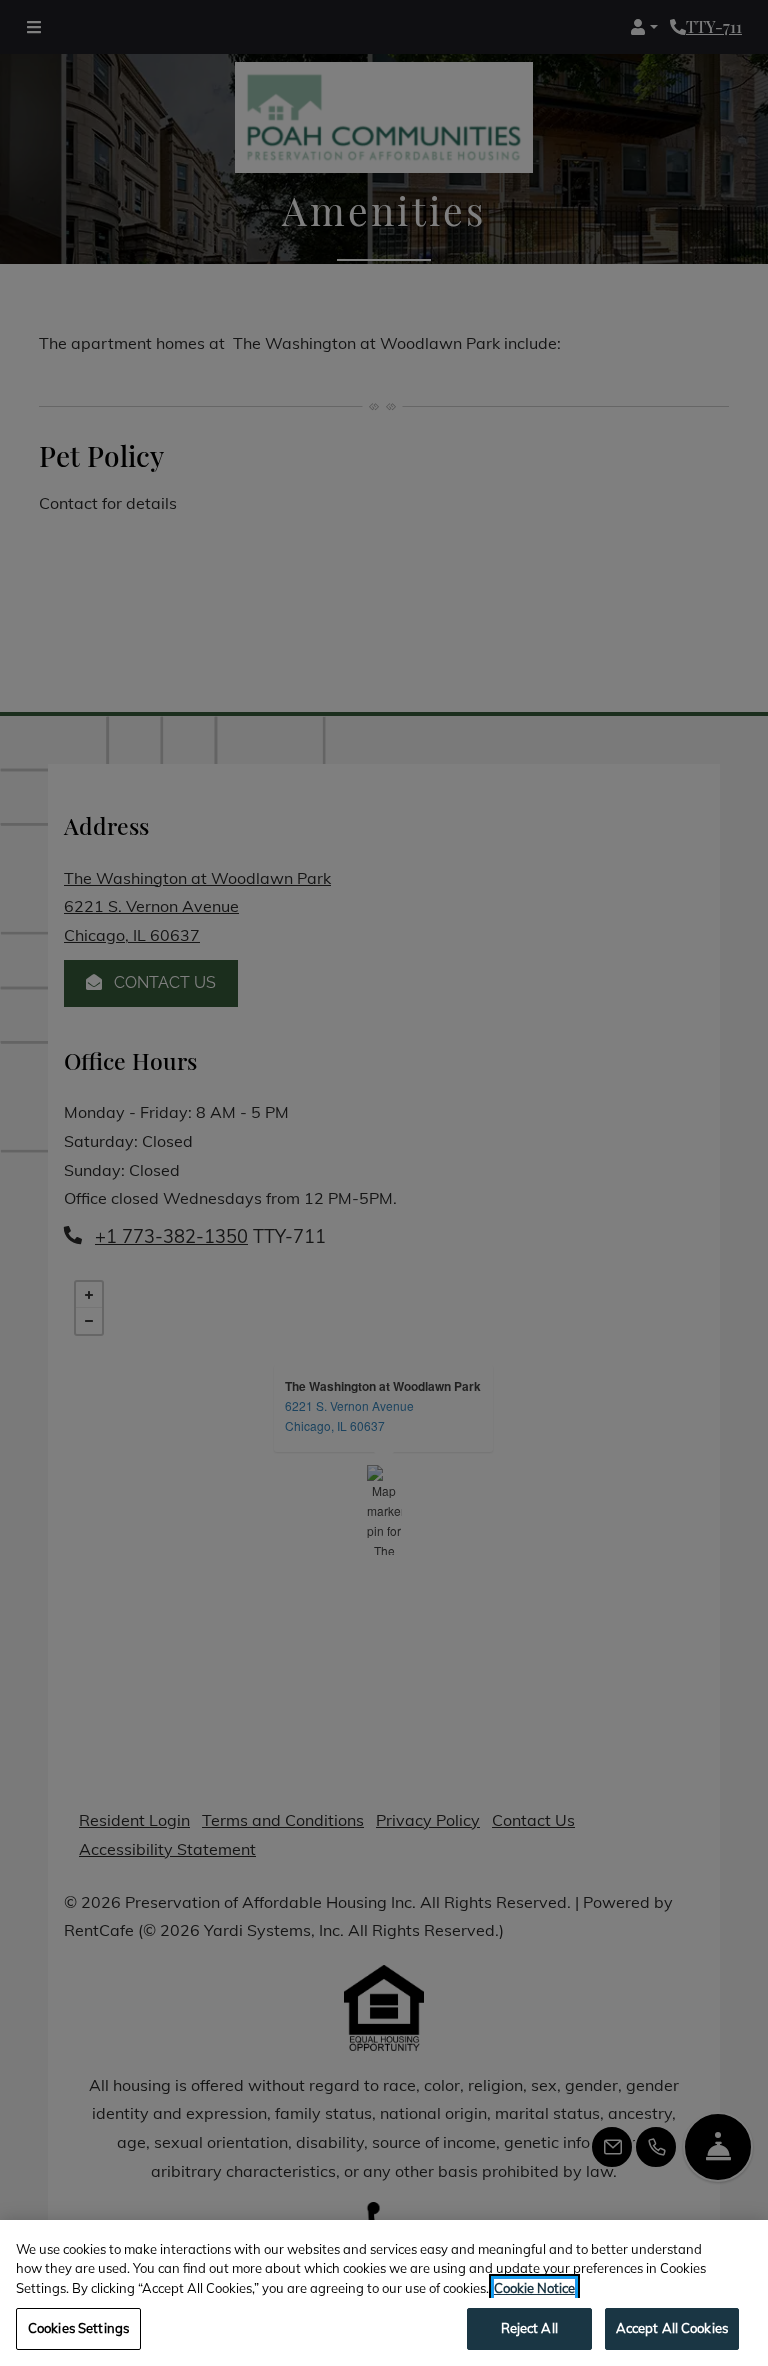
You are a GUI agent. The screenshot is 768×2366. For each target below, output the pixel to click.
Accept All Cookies (672, 2328)
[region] (384, 2293)
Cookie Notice (534, 2288)
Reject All (529, 2328)
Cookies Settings (78, 2328)
